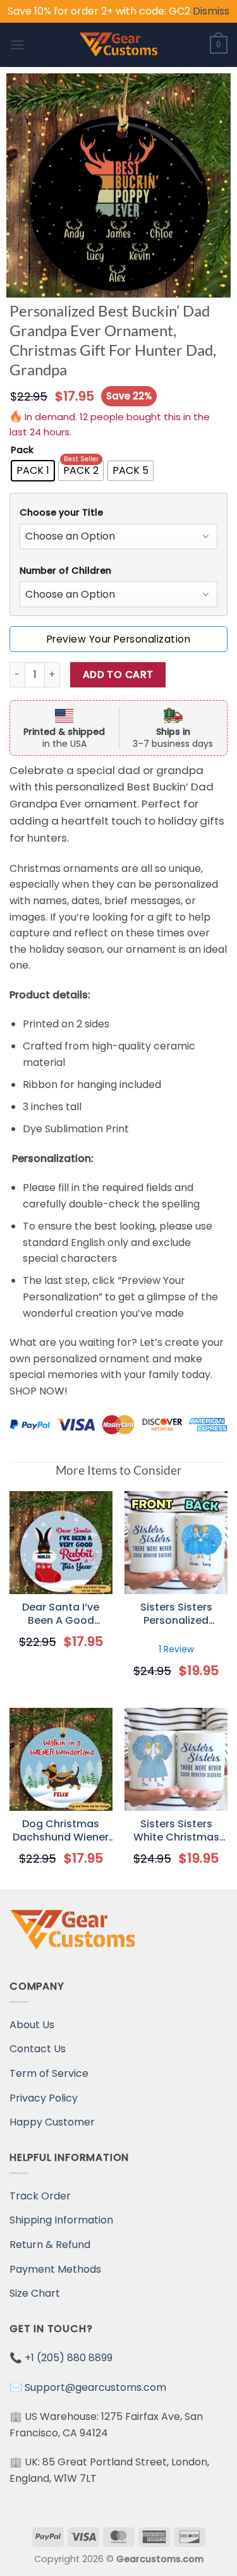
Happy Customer (52, 2122)
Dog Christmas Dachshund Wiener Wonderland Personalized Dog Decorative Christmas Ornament (61, 1831)
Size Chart (35, 2293)
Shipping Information (61, 2220)
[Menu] (17, 45)
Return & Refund (50, 2245)
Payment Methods (55, 2269)
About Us (32, 2025)
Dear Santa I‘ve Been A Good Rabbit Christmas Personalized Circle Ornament (61, 1614)
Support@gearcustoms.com (95, 2387)
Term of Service (49, 2073)
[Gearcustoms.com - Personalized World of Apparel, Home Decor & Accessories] (118, 45)
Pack (22, 450)
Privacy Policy (44, 2098)
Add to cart (118, 674)
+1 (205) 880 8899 (69, 2358)
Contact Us (38, 2049)
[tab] (118, 513)
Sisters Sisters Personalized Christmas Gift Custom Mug (176, 1614)
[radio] (33, 471)
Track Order (40, 2196)
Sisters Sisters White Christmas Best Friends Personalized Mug (176, 1831)
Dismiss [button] (211, 11)
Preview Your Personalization (118, 639)
